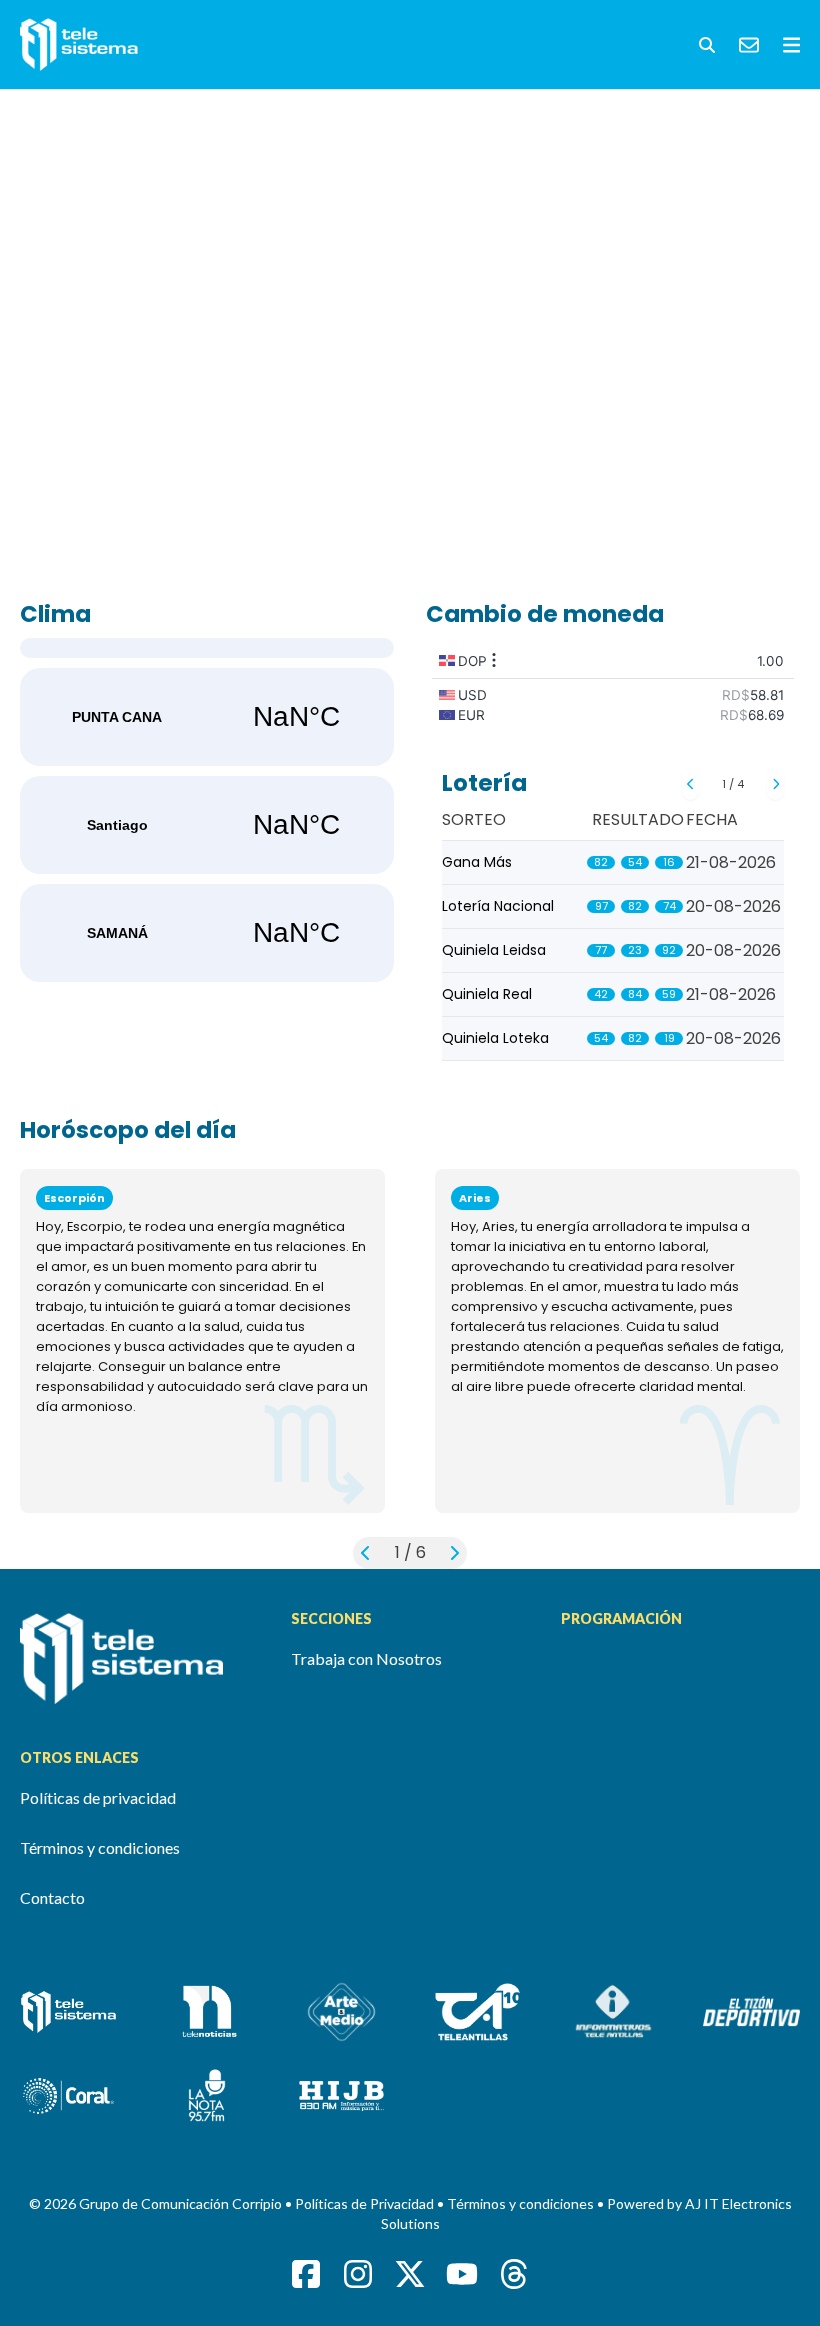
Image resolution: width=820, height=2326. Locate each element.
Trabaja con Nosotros (366, 1658)
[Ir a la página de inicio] (139, 1658)
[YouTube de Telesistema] (462, 2274)
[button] (707, 45)
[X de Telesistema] (410, 2274)
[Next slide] (775, 784)
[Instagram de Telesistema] (358, 2274)
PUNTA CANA (207, 717)
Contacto (52, 1897)
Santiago (207, 825)
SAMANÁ (207, 933)
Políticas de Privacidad (366, 2203)
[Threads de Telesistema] (514, 2274)
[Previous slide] (690, 784)
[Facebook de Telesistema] (306, 2274)
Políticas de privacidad (98, 1797)
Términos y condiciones (100, 1847)
